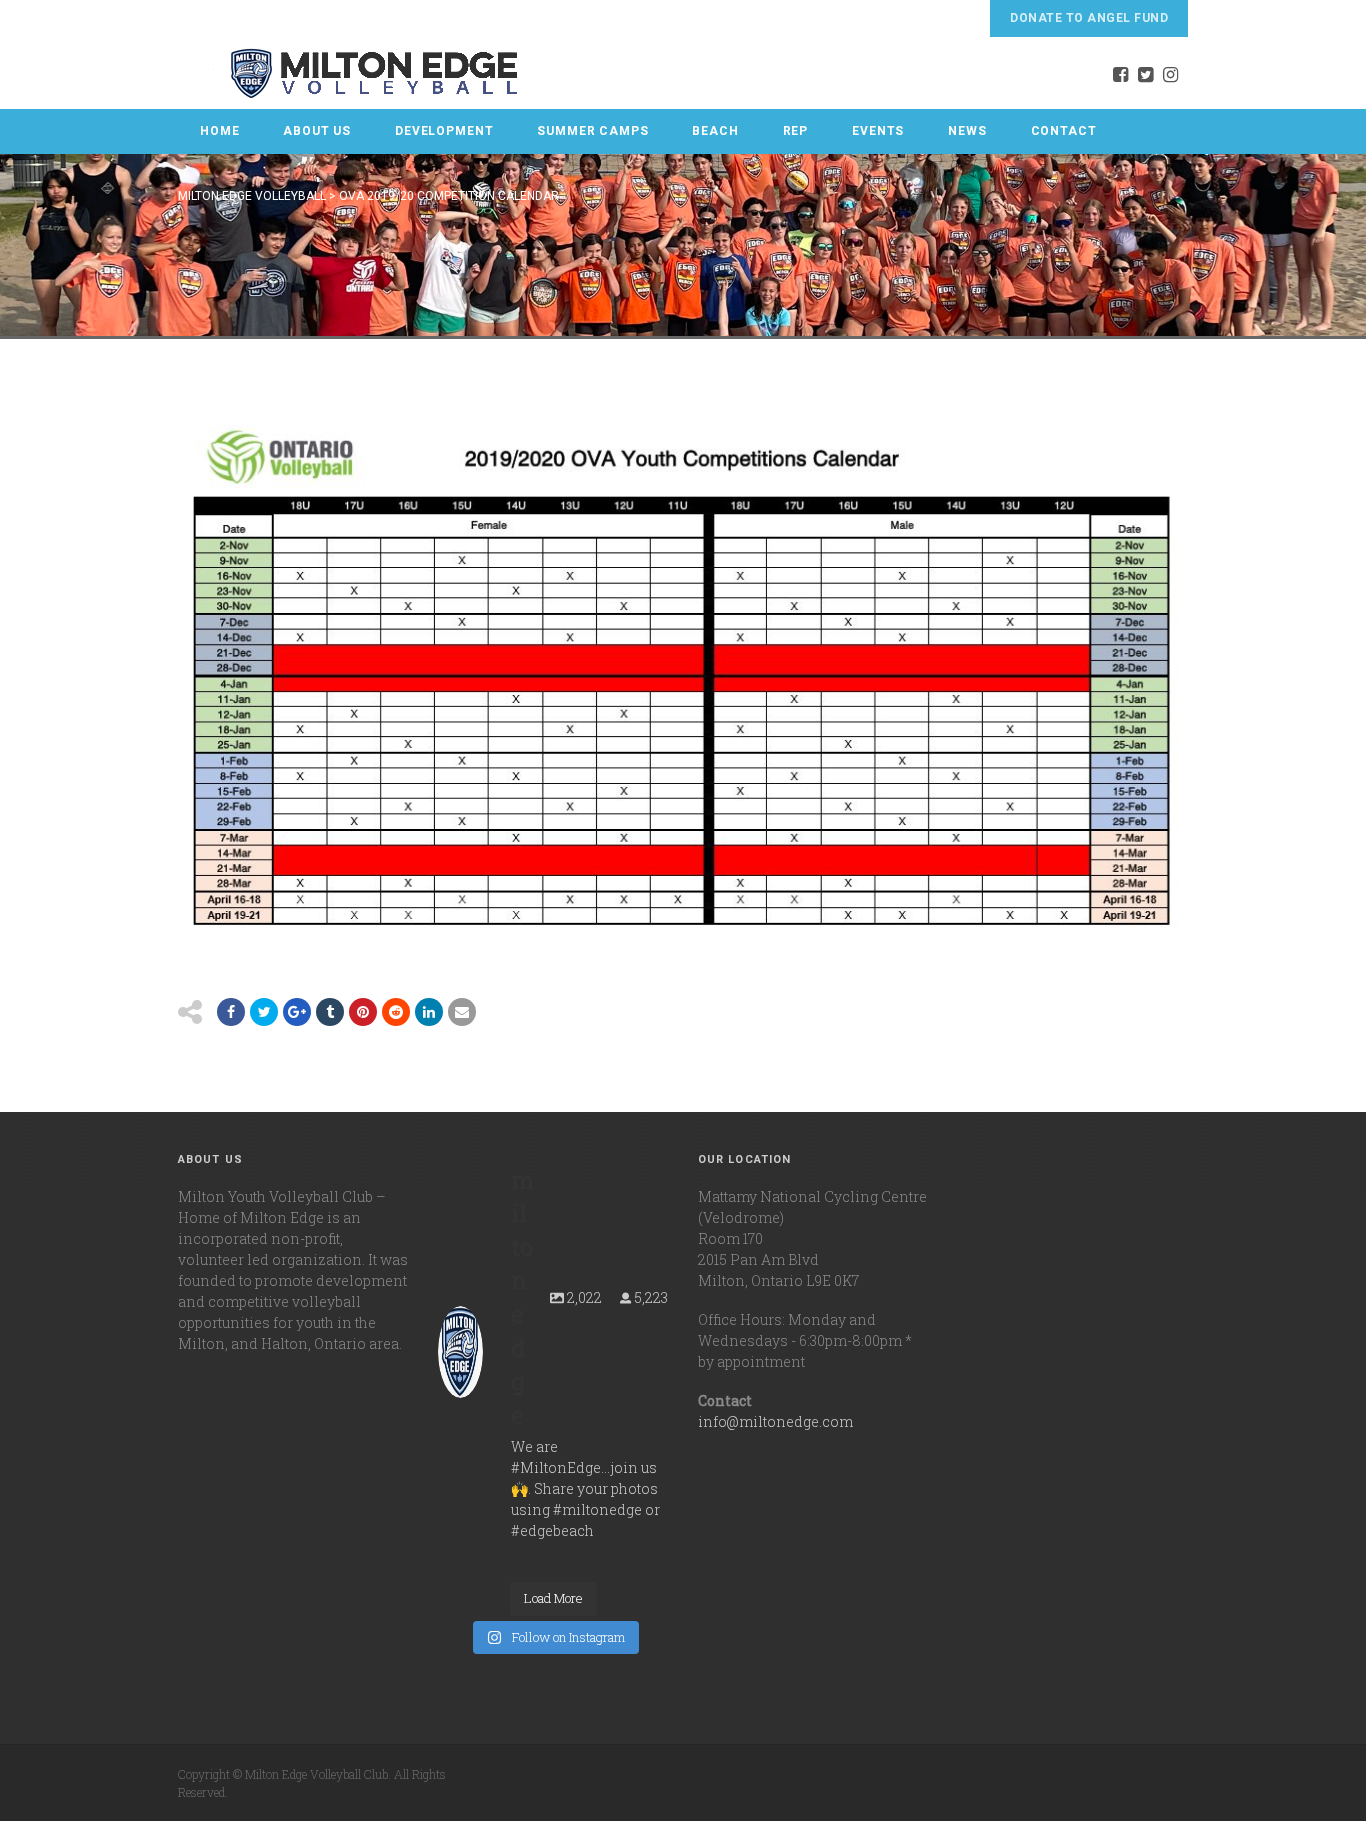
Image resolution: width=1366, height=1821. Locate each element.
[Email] (429, 1012)
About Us (317, 131)
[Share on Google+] (297, 1012)
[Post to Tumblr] (330, 1012)
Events (878, 131)
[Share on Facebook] (231, 1012)
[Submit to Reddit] (363, 1012)
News (967, 131)
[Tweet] (264, 1012)
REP (796, 131)
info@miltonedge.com (775, 1421)
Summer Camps (592, 131)
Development (444, 131)
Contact (1064, 131)
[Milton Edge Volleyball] (349, 73)
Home (219, 131)
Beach (715, 131)
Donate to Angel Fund (1089, 18)
